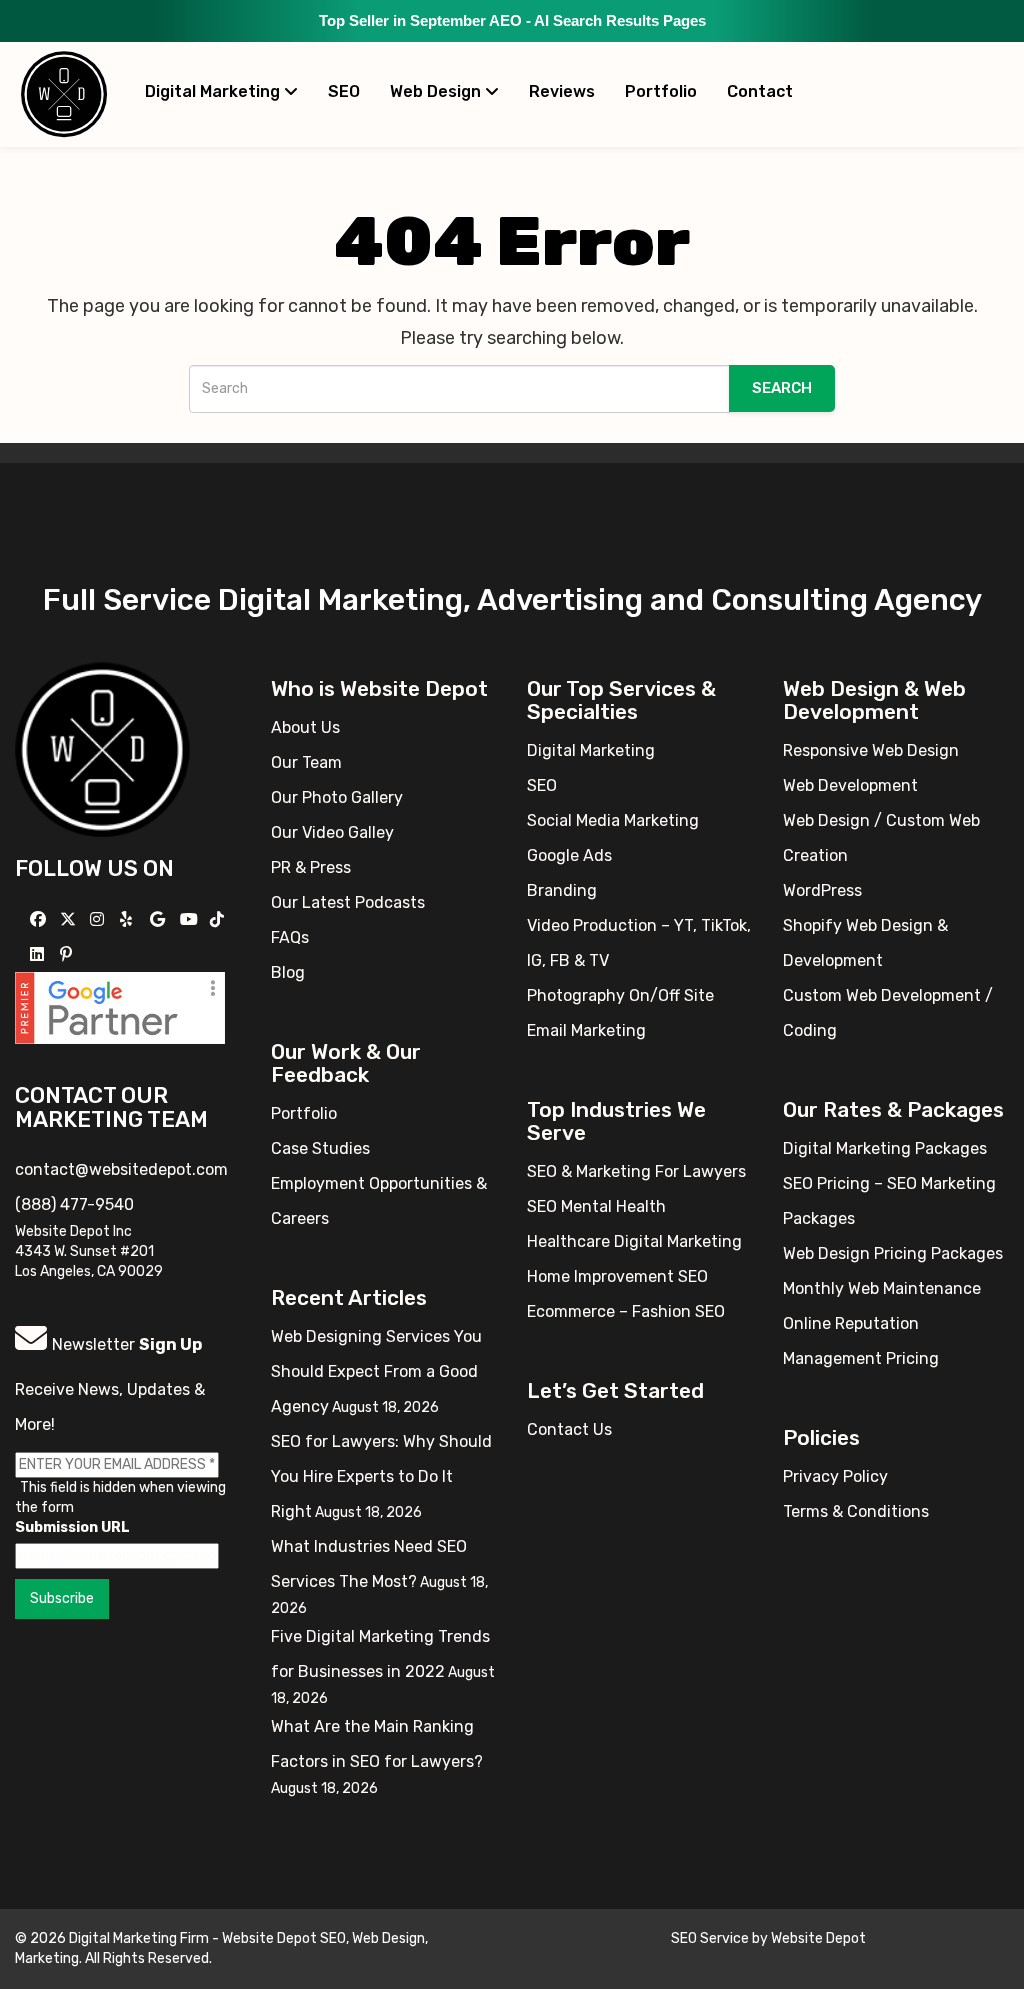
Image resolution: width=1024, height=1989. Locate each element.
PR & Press (311, 867)
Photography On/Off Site (620, 995)
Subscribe (62, 1598)
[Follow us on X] (70, 919)
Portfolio (661, 91)
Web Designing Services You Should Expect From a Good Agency (376, 1371)
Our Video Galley (332, 832)
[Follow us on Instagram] (99, 919)
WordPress (822, 890)
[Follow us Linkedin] (39, 954)
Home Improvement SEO (617, 1276)
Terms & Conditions (856, 1511)
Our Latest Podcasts (348, 902)
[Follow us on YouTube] (191, 919)
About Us (305, 727)
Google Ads (569, 855)
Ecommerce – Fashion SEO (626, 1311)
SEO (344, 91)
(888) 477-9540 (74, 1204)
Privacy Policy (835, 1476)
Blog (288, 972)
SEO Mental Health (596, 1206)
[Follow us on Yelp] (128, 919)
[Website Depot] (102, 748)
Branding (562, 890)
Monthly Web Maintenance (882, 1288)
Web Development (850, 785)
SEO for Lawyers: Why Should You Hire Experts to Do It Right (381, 1476)
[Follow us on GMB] (160, 919)
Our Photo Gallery (337, 797)
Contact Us (569, 1429)
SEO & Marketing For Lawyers (636, 1171)
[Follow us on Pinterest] (68, 954)
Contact (760, 91)
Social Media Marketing (613, 820)
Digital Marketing (214, 91)
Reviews (562, 91)
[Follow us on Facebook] (40, 919)
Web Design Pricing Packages (893, 1253)
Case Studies (320, 1148)
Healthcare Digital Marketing (634, 1241)
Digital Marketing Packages (885, 1148)
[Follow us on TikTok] (219, 919)
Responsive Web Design (871, 750)
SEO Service (710, 1938)
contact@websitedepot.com (121, 1169)
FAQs (290, 937)
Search (782, 388)
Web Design (437, 91)
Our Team (306, 762)
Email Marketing (586, 1030)
